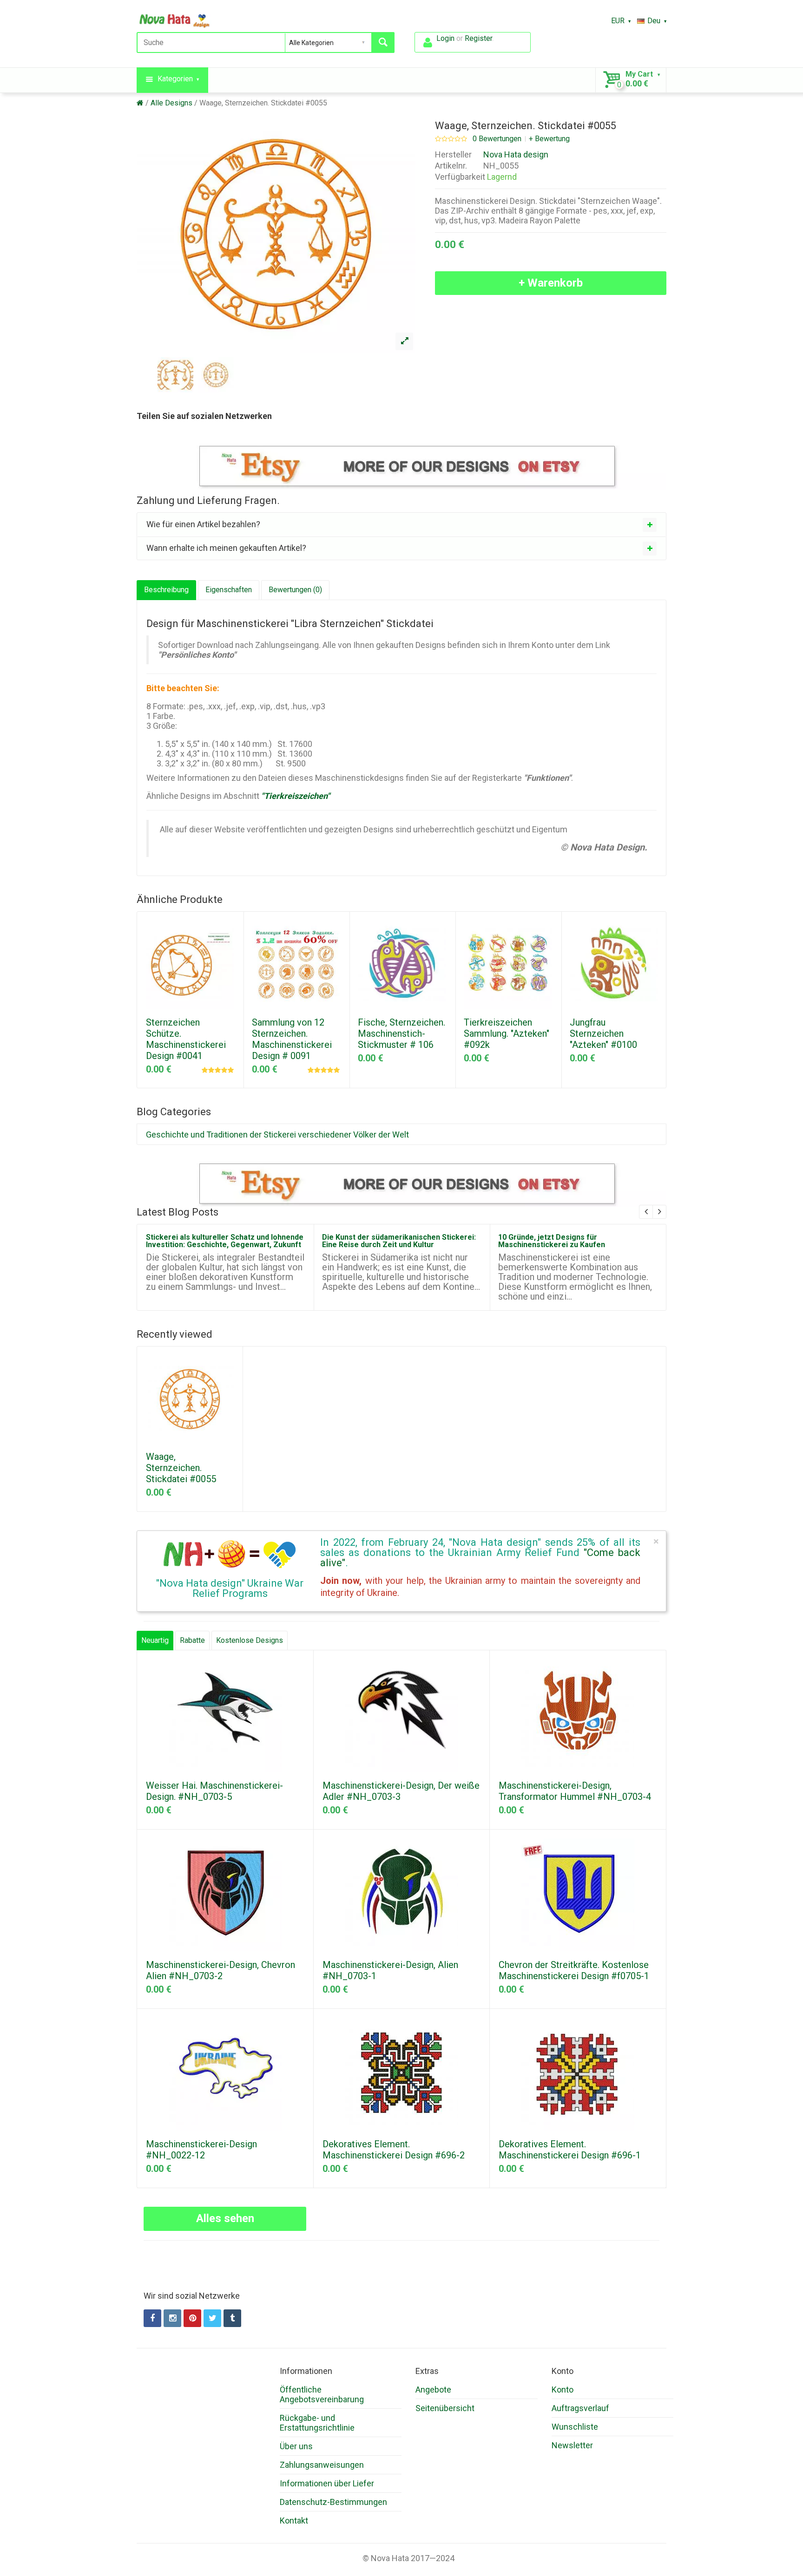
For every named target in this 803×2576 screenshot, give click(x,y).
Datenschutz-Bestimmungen (333, 2502)
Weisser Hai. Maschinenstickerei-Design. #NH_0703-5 (214, 1791)
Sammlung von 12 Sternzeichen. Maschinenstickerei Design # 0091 (292, 1039)
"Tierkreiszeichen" (296, 796)
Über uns (296, 2446)
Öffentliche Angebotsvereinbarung (322, 2394)
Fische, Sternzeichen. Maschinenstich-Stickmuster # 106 (401, 1033)
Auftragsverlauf (580, 2408)
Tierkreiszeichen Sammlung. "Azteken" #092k (507, 1033)
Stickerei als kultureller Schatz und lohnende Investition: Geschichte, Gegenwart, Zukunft (225, 1241)
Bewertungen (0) (295, 590)
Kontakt (294, 2520)
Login (445, 38)
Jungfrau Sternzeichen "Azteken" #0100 (603, 1033)
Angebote (433, 2390)
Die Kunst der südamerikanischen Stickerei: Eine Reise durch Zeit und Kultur (399, 1241)
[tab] (401, 524)
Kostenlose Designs (250, 1640)
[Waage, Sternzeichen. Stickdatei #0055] (404, 341)
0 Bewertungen (497, 139)
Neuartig (155, 1640)
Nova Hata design (516, 154)
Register (478, 38)
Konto (563, 2390)
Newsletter (572, 2445)
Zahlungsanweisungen (322, 2465)
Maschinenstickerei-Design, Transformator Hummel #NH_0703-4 (575, 1791)
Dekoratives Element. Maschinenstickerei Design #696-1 (570, 2150)
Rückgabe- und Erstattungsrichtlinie (317, 2423)
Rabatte (192, 1640)
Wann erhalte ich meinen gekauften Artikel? (226, 548)
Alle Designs (171, 103)
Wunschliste (575, 2427)
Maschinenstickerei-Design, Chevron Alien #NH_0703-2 (220, 1970)
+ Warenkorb (551, 283)
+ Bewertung (549, 139)
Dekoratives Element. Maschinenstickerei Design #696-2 (394, 2150)
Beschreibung (166, 590)
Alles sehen (225, 2218)
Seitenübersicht (445, 2408)
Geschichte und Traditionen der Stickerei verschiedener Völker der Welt (277, 1134)
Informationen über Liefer (327, 2483)
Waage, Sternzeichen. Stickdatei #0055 (263, 103)
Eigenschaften (229, 590)
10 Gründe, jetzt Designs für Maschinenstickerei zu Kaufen (552, 1241)
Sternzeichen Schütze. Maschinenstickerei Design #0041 (186, 1039)
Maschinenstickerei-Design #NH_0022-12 (201, 2150)
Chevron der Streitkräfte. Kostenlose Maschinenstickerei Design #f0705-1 (574, 1970)
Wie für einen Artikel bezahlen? (203, 524)
